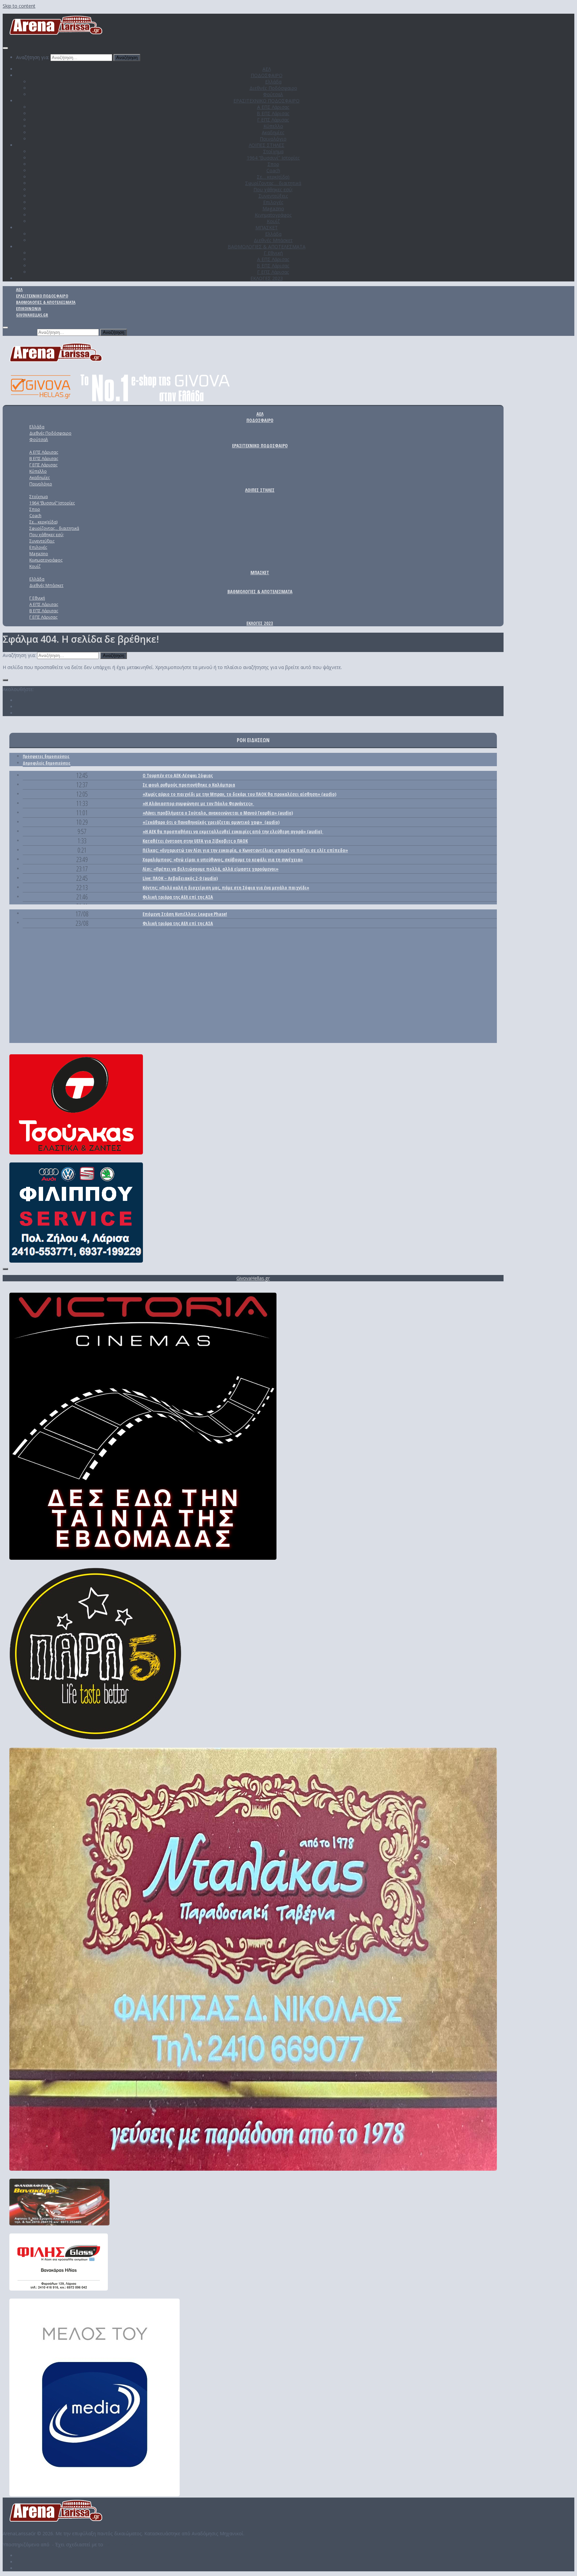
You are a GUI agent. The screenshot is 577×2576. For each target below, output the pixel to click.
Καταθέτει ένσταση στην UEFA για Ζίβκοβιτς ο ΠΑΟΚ (195, 841)
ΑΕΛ (267, 69)
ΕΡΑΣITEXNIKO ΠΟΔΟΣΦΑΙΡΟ (266, 101)
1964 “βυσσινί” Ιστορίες (273, 158)
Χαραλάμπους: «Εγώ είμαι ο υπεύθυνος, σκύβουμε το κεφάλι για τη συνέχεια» (223, 860)
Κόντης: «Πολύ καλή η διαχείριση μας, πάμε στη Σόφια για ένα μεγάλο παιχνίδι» (226, 888)
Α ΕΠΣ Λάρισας (273, 107)
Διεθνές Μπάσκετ (273, 240)
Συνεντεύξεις (273, 196)
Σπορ (273, 164)
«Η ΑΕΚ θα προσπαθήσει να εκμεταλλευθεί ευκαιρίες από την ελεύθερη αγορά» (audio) (233, 831)
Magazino (273, 208)
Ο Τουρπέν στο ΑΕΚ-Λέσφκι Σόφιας (178, 775)
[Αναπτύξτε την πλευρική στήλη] (5, 680)
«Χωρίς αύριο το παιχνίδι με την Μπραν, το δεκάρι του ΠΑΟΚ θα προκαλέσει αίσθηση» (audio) (239, 794)
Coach (273, 170)
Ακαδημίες (273, 132)
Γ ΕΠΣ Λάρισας (273, 120)
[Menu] (5, 48)
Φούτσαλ (273, 94)
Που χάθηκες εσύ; (273, 189)
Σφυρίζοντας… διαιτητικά (273, 183)
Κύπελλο (273, 126)
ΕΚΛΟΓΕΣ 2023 (267, 278)
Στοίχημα (273, 151)
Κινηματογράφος (273, 215)
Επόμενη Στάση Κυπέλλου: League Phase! (185, 914)
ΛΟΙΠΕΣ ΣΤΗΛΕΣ (267, 145)
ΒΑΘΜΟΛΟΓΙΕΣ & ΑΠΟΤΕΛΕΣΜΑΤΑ (267, 247)
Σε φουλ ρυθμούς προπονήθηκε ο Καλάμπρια (189, 785)
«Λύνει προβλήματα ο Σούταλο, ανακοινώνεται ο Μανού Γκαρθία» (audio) (218, 813)
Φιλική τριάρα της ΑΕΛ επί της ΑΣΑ (178, 897)
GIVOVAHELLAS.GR (32, 315)
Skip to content (19, 6)
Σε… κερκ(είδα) (273, 177)
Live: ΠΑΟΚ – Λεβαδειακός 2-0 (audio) (180, 878)
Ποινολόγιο (273, 139)
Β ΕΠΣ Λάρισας (273, 113)
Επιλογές (273, 202)
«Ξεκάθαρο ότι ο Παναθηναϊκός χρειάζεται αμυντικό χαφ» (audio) (211, 822)
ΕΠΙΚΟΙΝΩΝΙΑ (29, 308)
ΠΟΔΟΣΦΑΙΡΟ (267, 75)
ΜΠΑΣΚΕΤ (267, 228)
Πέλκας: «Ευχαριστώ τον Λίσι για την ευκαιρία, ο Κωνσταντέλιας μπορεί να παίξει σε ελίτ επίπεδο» (245, 850)
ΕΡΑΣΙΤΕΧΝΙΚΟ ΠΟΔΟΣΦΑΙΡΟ (42, 296)
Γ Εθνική (273, 253)
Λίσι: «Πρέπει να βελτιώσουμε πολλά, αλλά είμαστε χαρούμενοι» (211, 869)
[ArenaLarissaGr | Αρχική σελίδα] (56, 35)
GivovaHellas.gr (253, 1278)
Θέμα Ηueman (120, 2544)
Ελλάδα (273, 82)
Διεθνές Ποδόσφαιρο (273, 88)
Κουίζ (273, 221)
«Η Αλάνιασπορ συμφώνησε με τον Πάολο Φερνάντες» (198, 803)
